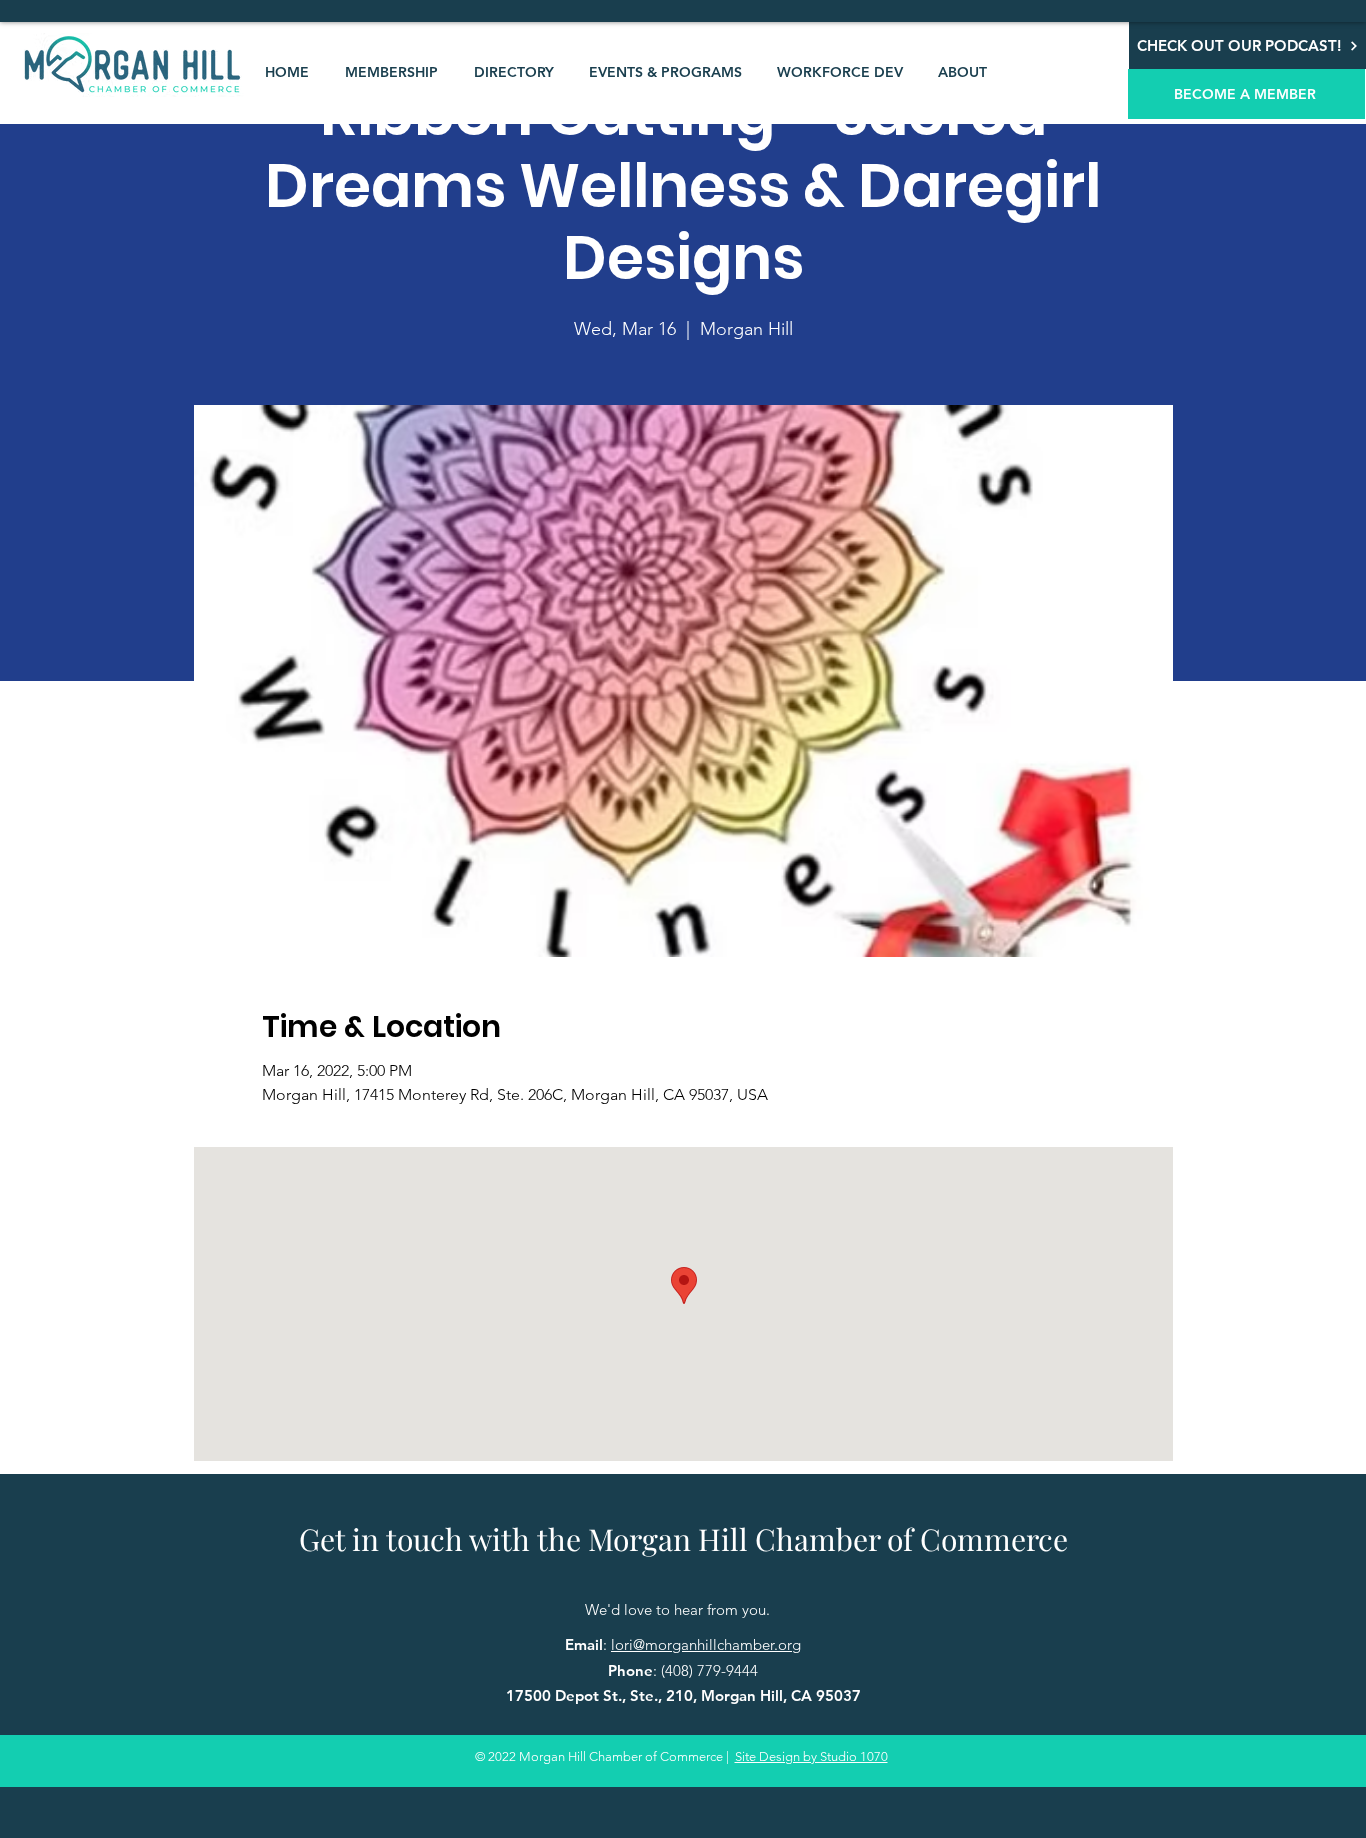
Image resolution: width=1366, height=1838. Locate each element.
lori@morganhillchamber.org (706, 1644)
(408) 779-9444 (709, 1670)
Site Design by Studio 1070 (811, 1756)
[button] (391, 72)
